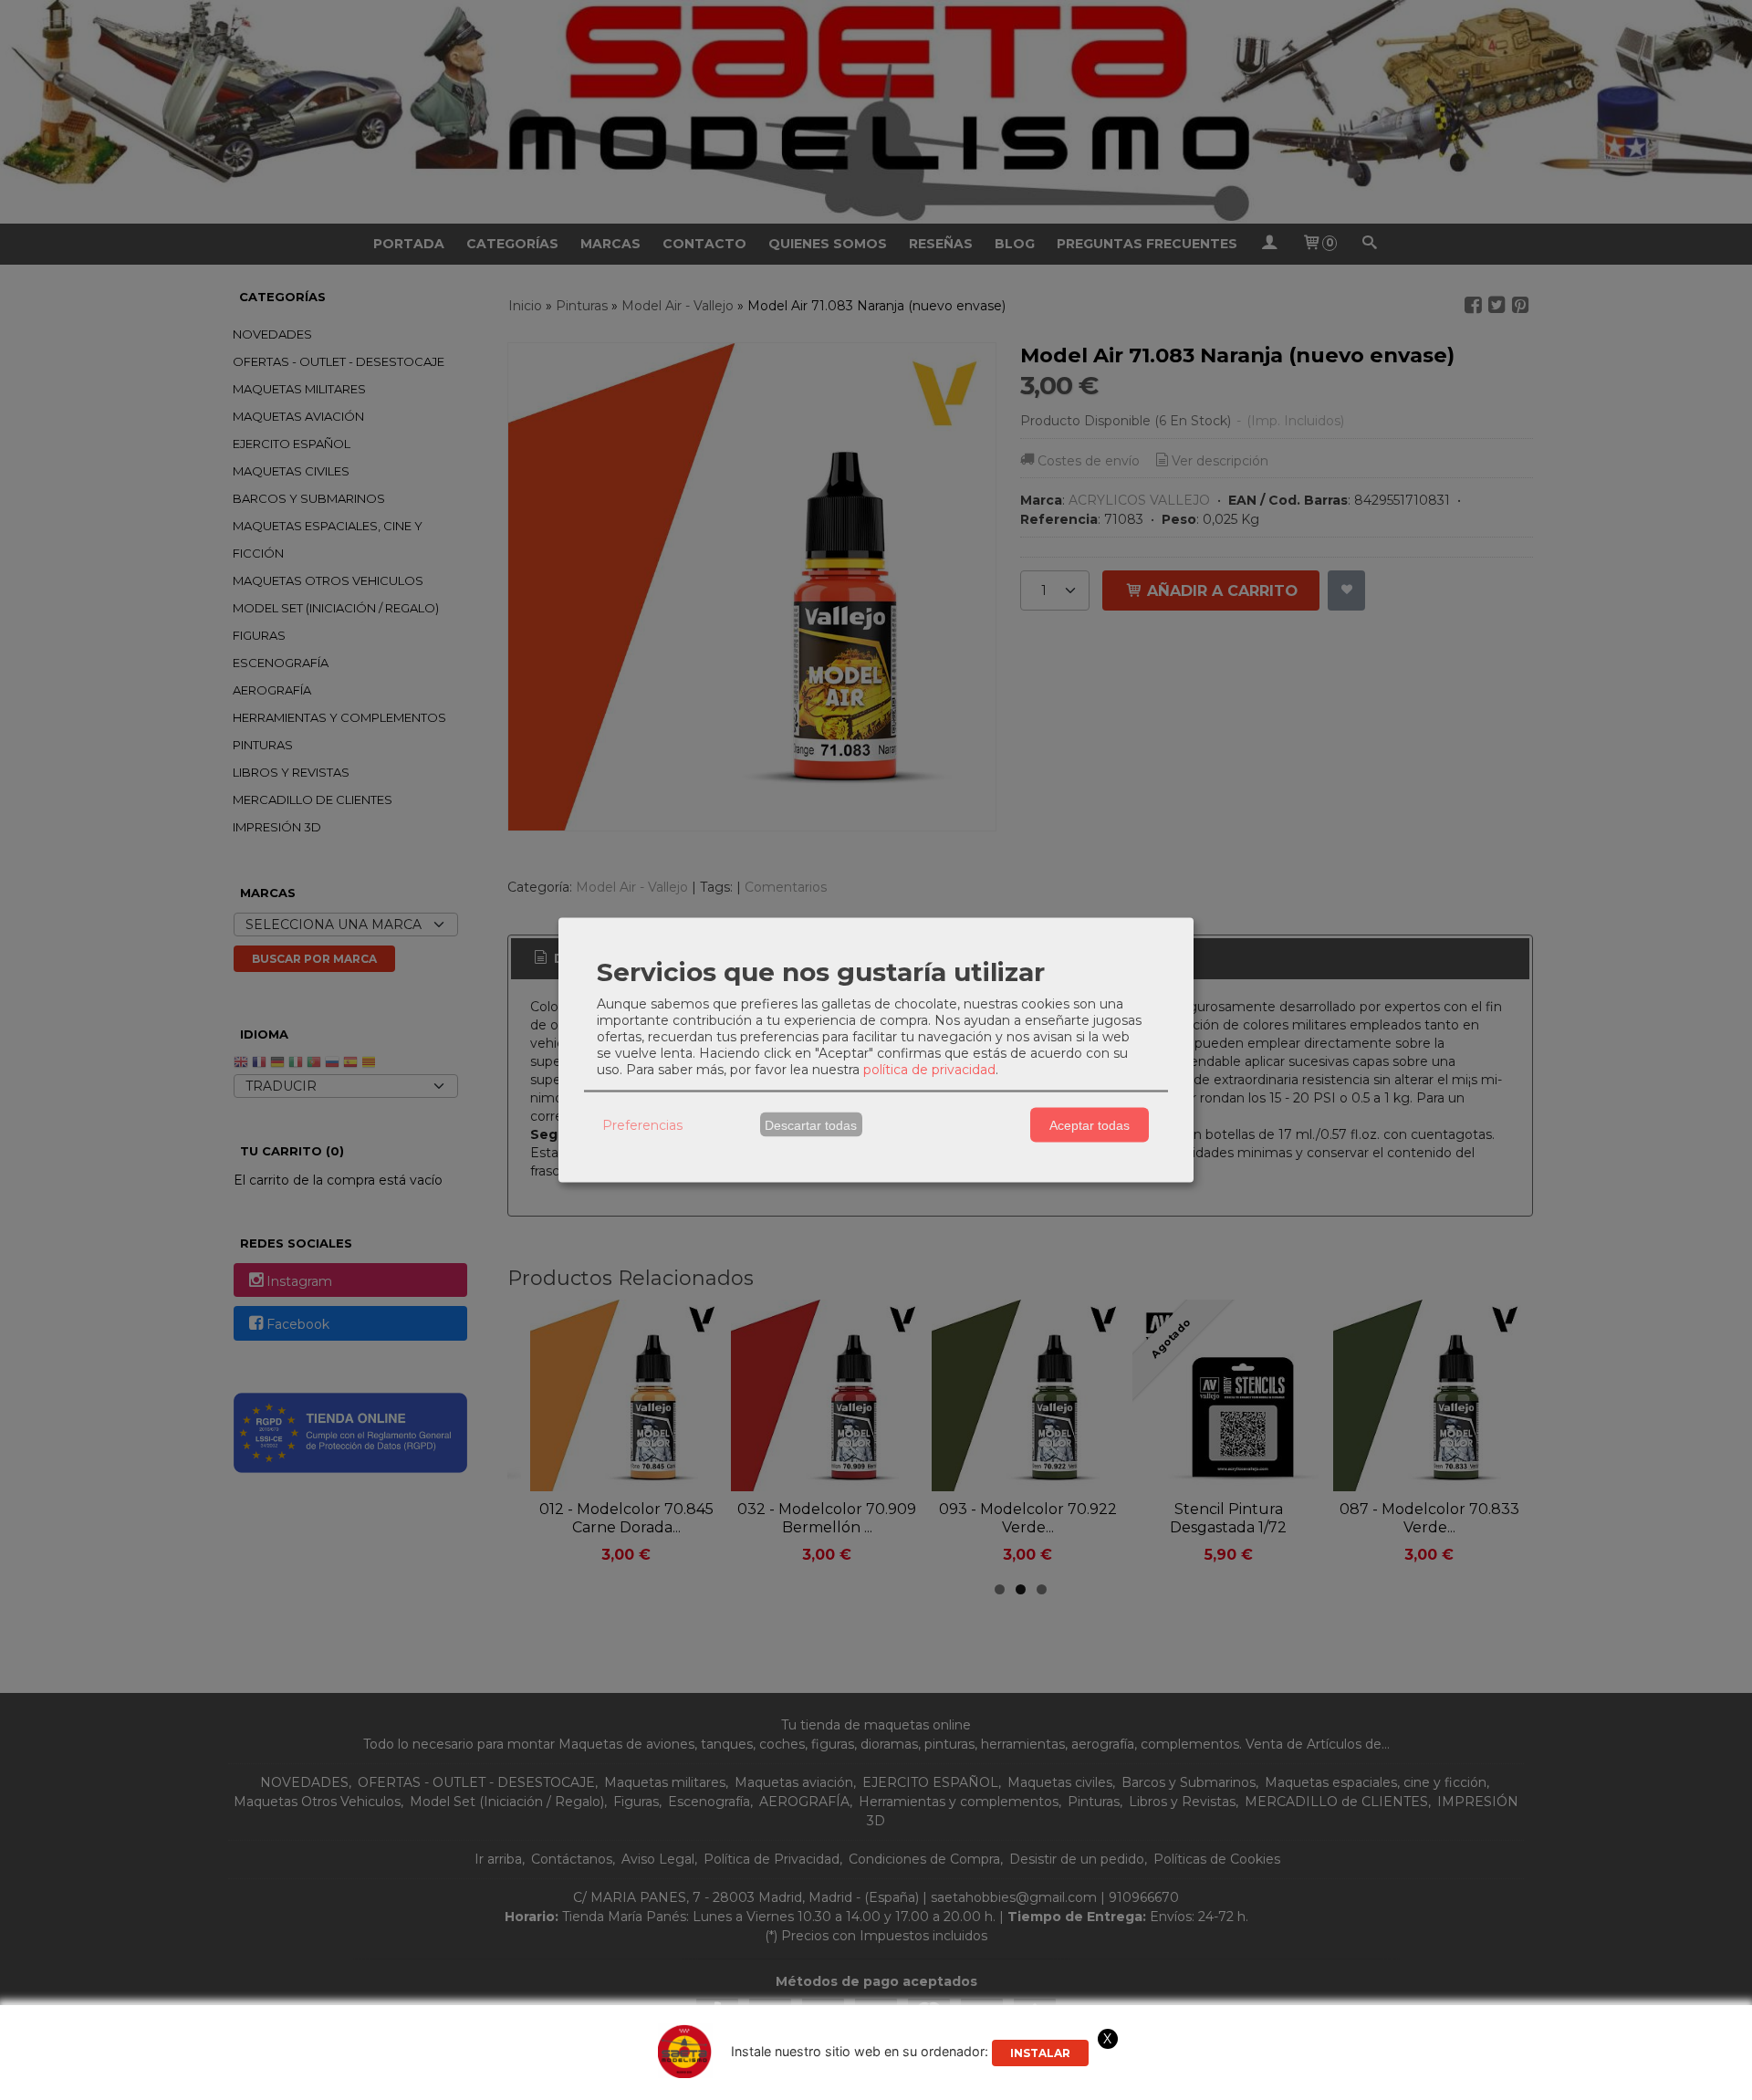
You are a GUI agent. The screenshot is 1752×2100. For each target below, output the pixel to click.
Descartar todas (811, 1124)
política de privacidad (929, 1070)
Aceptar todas (1090, 1124)
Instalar (1040, 2053)
